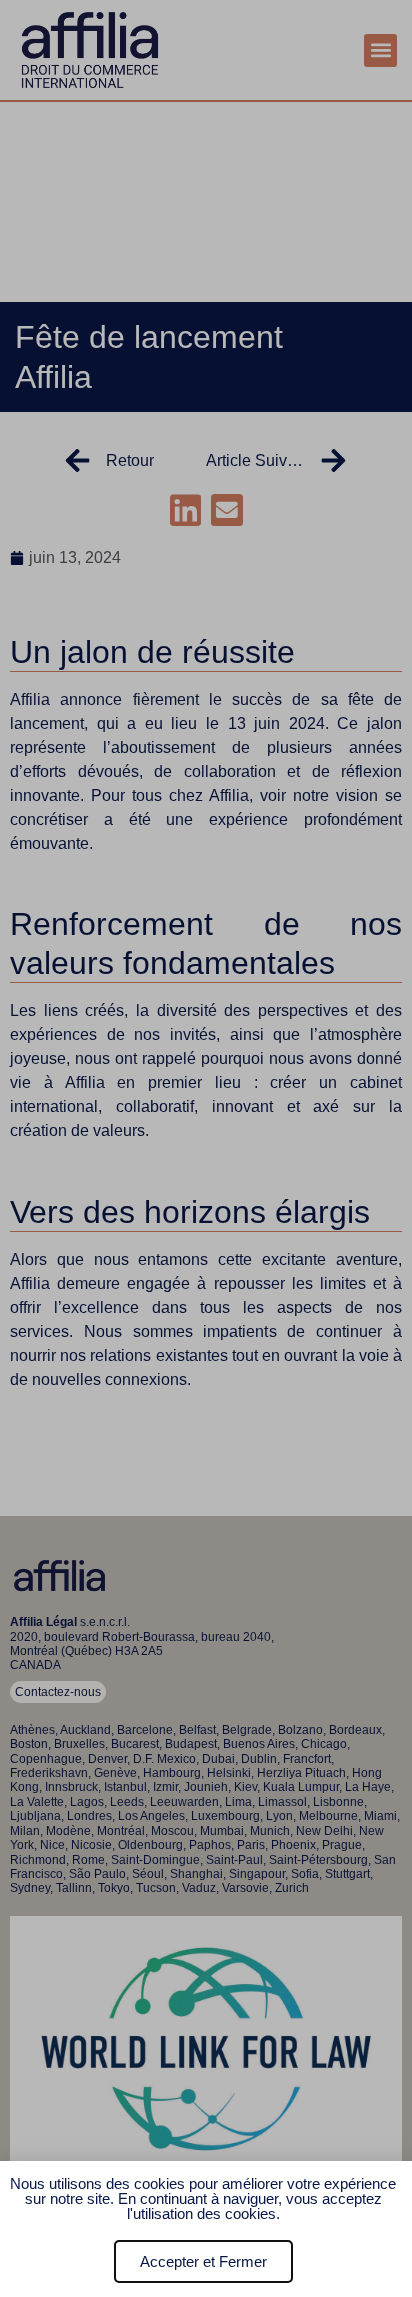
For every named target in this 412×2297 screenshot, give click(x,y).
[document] (206, 1148)
